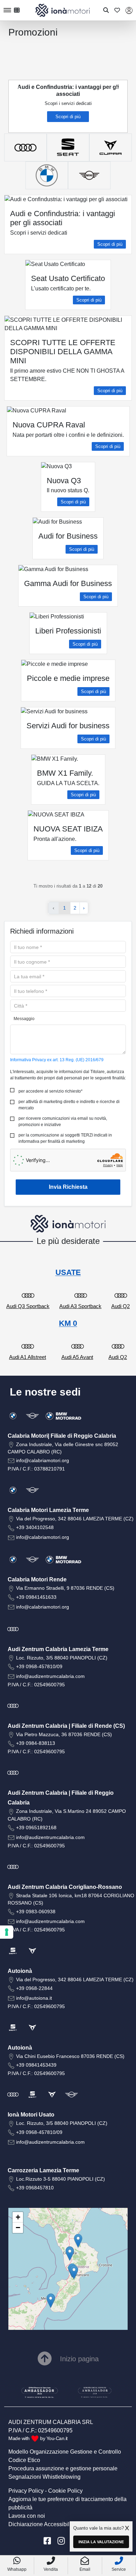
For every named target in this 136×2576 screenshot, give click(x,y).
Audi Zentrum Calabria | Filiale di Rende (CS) (66, 1726)
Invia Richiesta (68, 1187)
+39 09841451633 (36, 1597)
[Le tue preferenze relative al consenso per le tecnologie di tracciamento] (7, 1932)
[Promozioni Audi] (25, 147)
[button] (51, 2301)
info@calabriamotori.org (43, 1460)
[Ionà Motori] (63, 10)
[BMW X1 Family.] (99, 121)
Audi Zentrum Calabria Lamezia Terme (58, 1649)
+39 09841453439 (36, 2065)
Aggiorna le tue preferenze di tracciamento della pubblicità (67, 2503)
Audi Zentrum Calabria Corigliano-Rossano (65, 1887)
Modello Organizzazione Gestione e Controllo (65, 2452)
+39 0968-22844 (34, 1988)
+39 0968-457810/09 (39, 1666)
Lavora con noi (27, 2516)
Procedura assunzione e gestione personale (63, 2468)
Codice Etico (24, 2460)
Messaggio (24, 1019)
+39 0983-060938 (36, 1912)
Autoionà (20, 1971)
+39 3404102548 (35, 1527)
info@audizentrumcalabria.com (50, 1676)
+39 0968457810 (35, 2188)
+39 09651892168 (36, 1827)
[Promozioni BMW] (47, 175)
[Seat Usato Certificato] (37, 121)
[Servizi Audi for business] (92, 121)
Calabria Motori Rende (37, 1579)
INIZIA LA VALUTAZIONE (101, 2542)
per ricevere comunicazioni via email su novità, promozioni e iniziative (63, 1122)
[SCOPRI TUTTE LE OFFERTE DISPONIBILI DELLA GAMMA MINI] (44, 121)
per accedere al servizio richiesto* (51, 1091)
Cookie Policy (65, 2491)
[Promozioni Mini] (89, 175)
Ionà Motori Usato (31, 2115)
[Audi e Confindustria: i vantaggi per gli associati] (30, 121)
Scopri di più (68, 117)
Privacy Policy (26, 2491)
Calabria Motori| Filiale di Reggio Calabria (62, 1436)
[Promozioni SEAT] (68, 147)
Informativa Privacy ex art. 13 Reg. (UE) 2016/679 (57, 1060)
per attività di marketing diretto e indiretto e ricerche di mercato (69, 1105)
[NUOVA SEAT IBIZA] (106, 121)
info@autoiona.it (34, 1998)
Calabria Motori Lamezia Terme (48, 1510)
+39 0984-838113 (36, 1743)
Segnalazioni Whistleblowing (44, 2477)
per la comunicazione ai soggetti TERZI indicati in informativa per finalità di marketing (65, 1138)
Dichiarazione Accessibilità (42, 2524)
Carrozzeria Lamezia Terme (43, 2170)
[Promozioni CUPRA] (111, 147)
